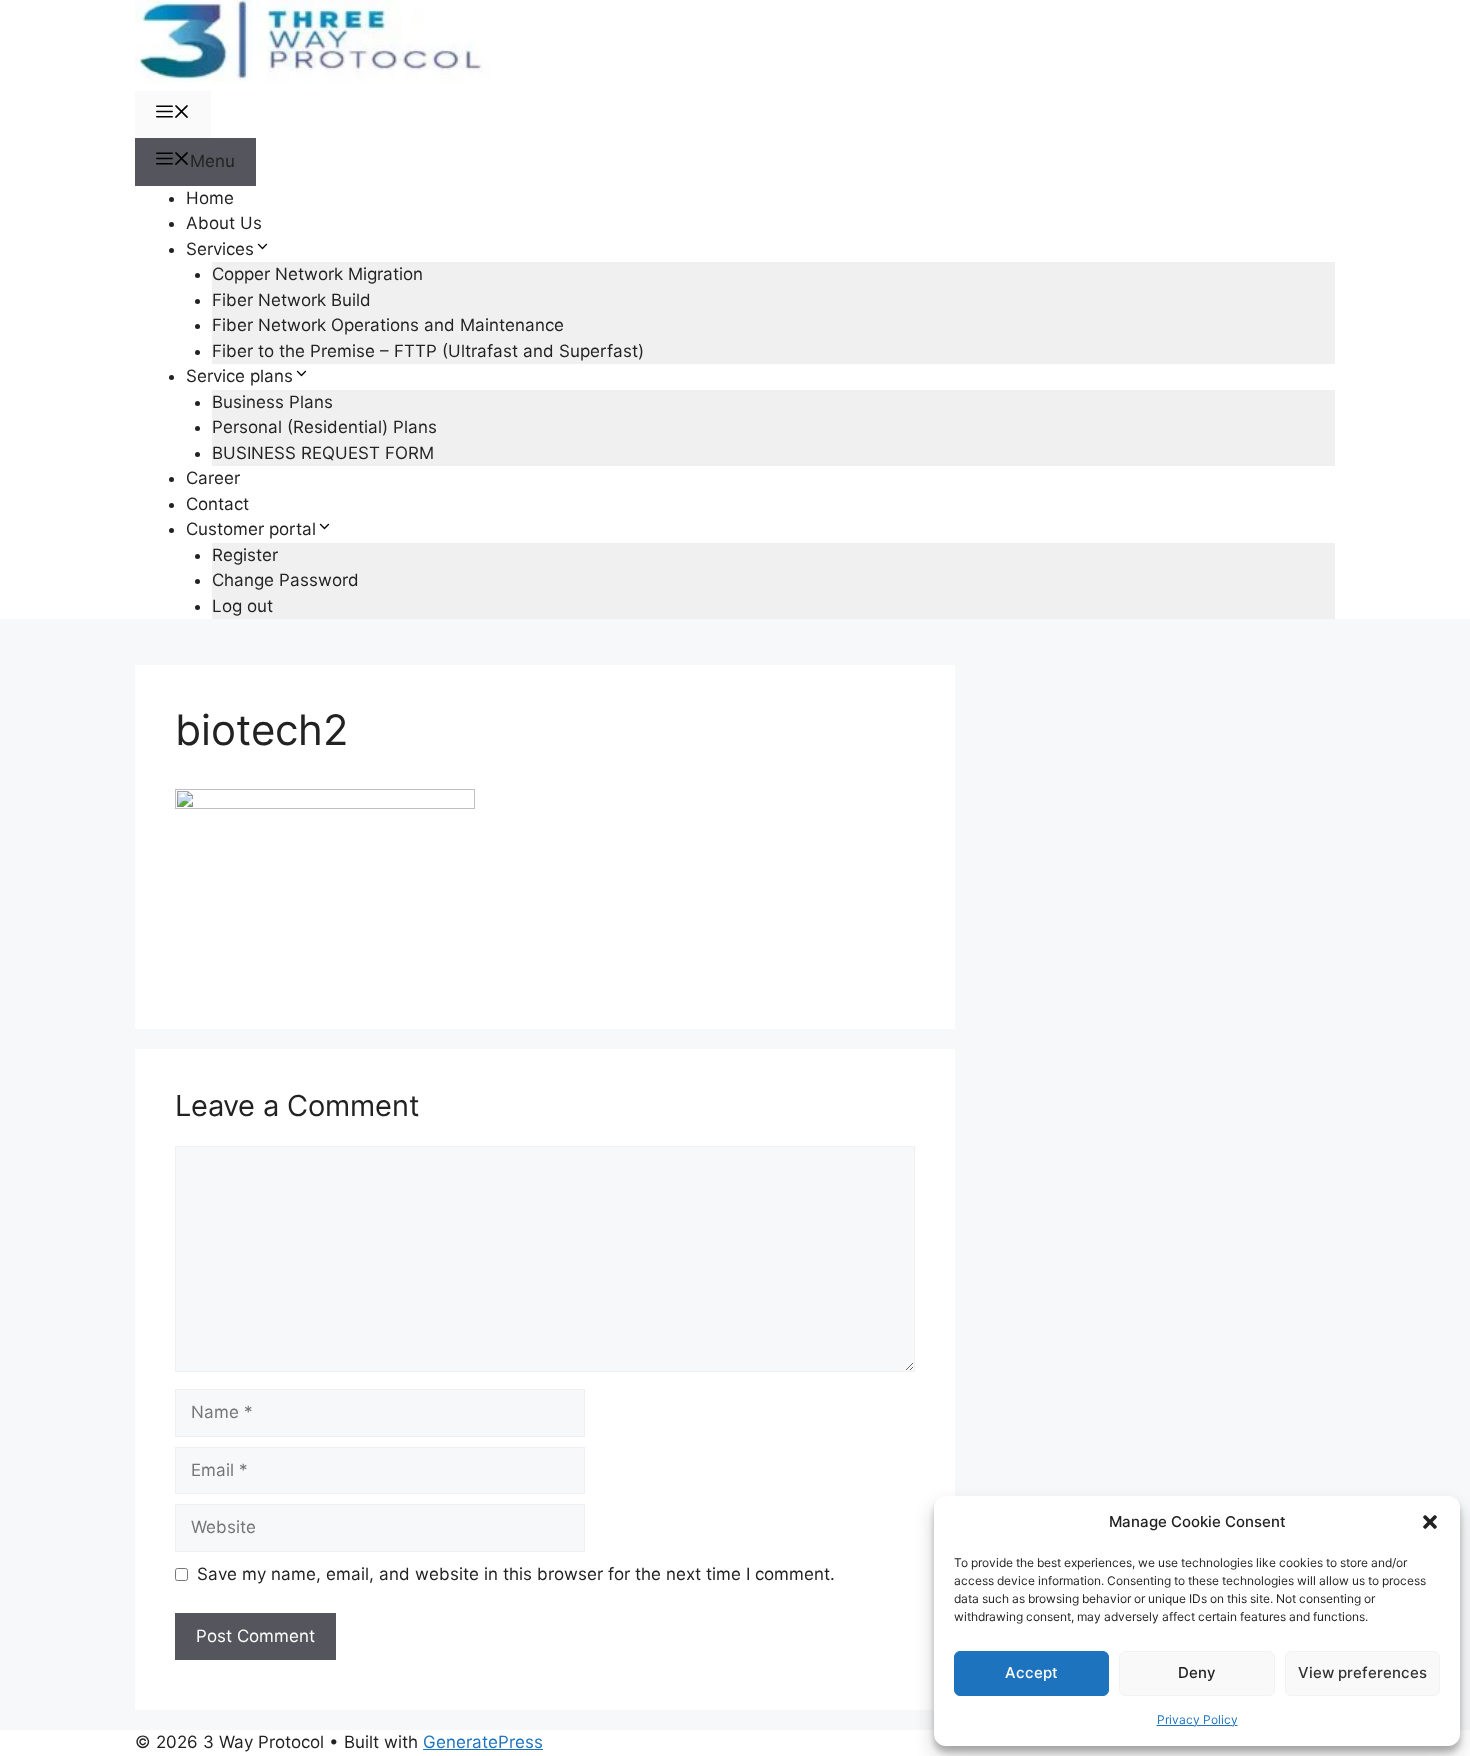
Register (245, 555)
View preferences (1362, 1672)
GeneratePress (483, 1742)
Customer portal (251, 529)
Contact (217, 504)
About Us (224, 223)
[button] (1430, 1522)
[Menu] (173, 115)
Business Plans (272, 402)
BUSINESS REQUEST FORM (323, 453)
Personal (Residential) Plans (324, 427)
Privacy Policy (1197, 1719)
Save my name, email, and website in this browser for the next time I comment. (516, 1574)
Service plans (239, 376)
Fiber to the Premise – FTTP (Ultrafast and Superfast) (428, 351)
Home (210, 198)
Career (213, 478)
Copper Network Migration (317, 274)
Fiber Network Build (291, 300)
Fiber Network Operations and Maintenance (388, 325)
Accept (1031, 1672)
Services (220, 249)
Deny (1197, 1672)
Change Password (285, 580)
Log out (242, 606)
